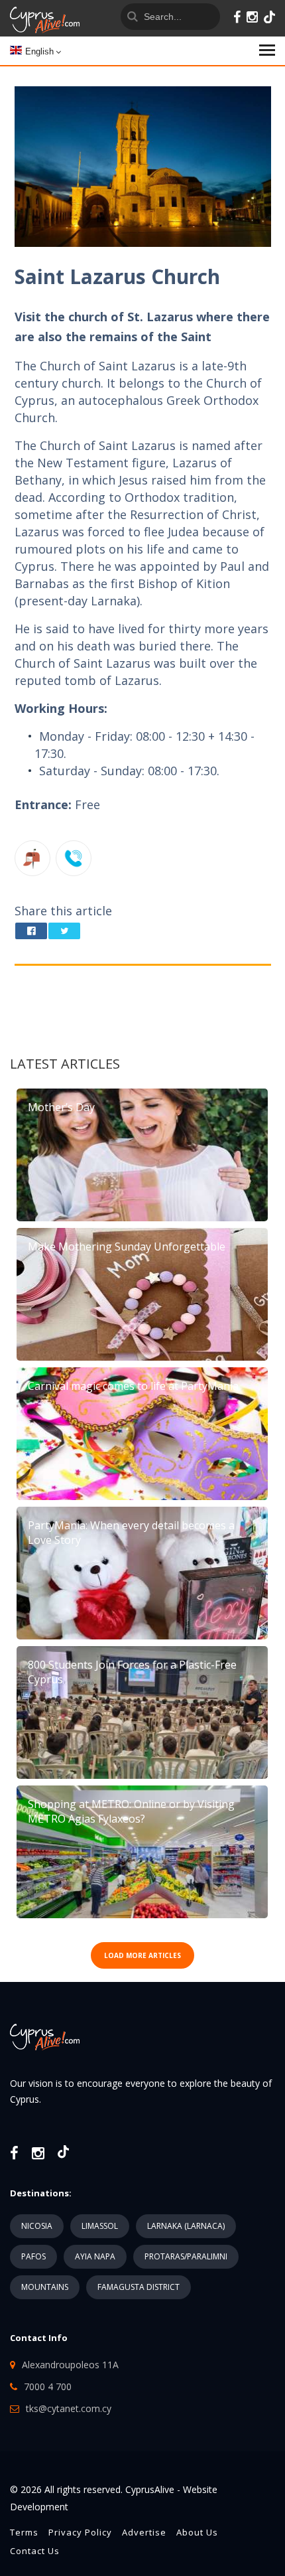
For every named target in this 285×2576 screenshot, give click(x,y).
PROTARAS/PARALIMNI (186, 2256)
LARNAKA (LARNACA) (186, 2226)
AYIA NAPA (95, 2256)
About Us (197, 2532)
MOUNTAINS (45, 2287)
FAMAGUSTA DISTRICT (139, 2287)
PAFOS (33, 2256)
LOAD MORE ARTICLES (142, 1955)
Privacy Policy (80, 2532)
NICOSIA (37, 2226)
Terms (24, 2532)
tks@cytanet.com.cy (69, 2408)
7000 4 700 (48, 2387)
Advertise (144, 2532)
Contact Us (35, 2551)
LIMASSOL (100, 2226)
